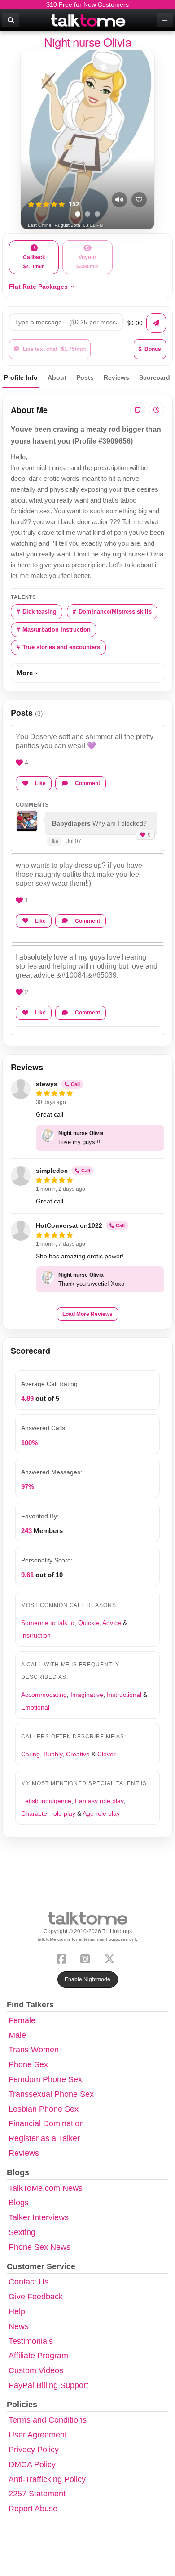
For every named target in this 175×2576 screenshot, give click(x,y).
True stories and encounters (61, 647)
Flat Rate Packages (38, 287)
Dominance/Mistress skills (115, 612)
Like (40, 783)
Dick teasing (39, 612)
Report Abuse (33, 2509)
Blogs (19, 2203)
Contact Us (28, 2282)
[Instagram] (87, 1958)
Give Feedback (36, 2297)
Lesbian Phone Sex (44, 2109)
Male (17, 2035)
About (57, 377)
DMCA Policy (32, 2464)
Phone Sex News (39, 2247)
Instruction (36, 1635)
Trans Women (34, 2050)
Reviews (116, 377)
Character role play (48, 1813)
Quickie (89, 1623)
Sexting (22, 2232)
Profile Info (21, 377)
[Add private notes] (138, 410)
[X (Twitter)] (111, 1958)
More (25, 673)
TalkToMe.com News (46, 2188)
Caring (31, 1754)
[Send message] (156, 323)
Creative (78, 1754)
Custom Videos (36, 2370)
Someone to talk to (48, 1623)
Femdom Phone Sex (45, 2079)
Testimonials (31, 2341)
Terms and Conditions (48, 2420)
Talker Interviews (39, 2217)
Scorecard (155, 377)
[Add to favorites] (139, 200)
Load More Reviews (87, 1314)
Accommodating (44, 1695)
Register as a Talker (44, 2138)
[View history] (157, 410)
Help (17, 2311)
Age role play (101, 1813)
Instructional (124, 1695)
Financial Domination (46, 2123)
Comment (87, 783)
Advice (112, 1623)
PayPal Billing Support (48, 2385)
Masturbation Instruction (57, 630)
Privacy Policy (34, 2450)
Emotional (35, 1707)
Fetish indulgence (46, 1801)
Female (22, 2020)
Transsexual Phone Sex (51, 2094)
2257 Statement (37, 2494)
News (19, 2326)
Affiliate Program (38, 2356)
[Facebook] (63, 1958)
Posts (85, 377)
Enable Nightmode (87, 1979)
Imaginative (87, 1695)
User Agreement (38, 2435)
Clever (107, 1754)
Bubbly (53, 1754)
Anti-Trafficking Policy (47, 2479)
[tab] (78, 214)
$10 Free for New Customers (87, 4)
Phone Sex (28, 2064)
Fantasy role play (99, 1801)
